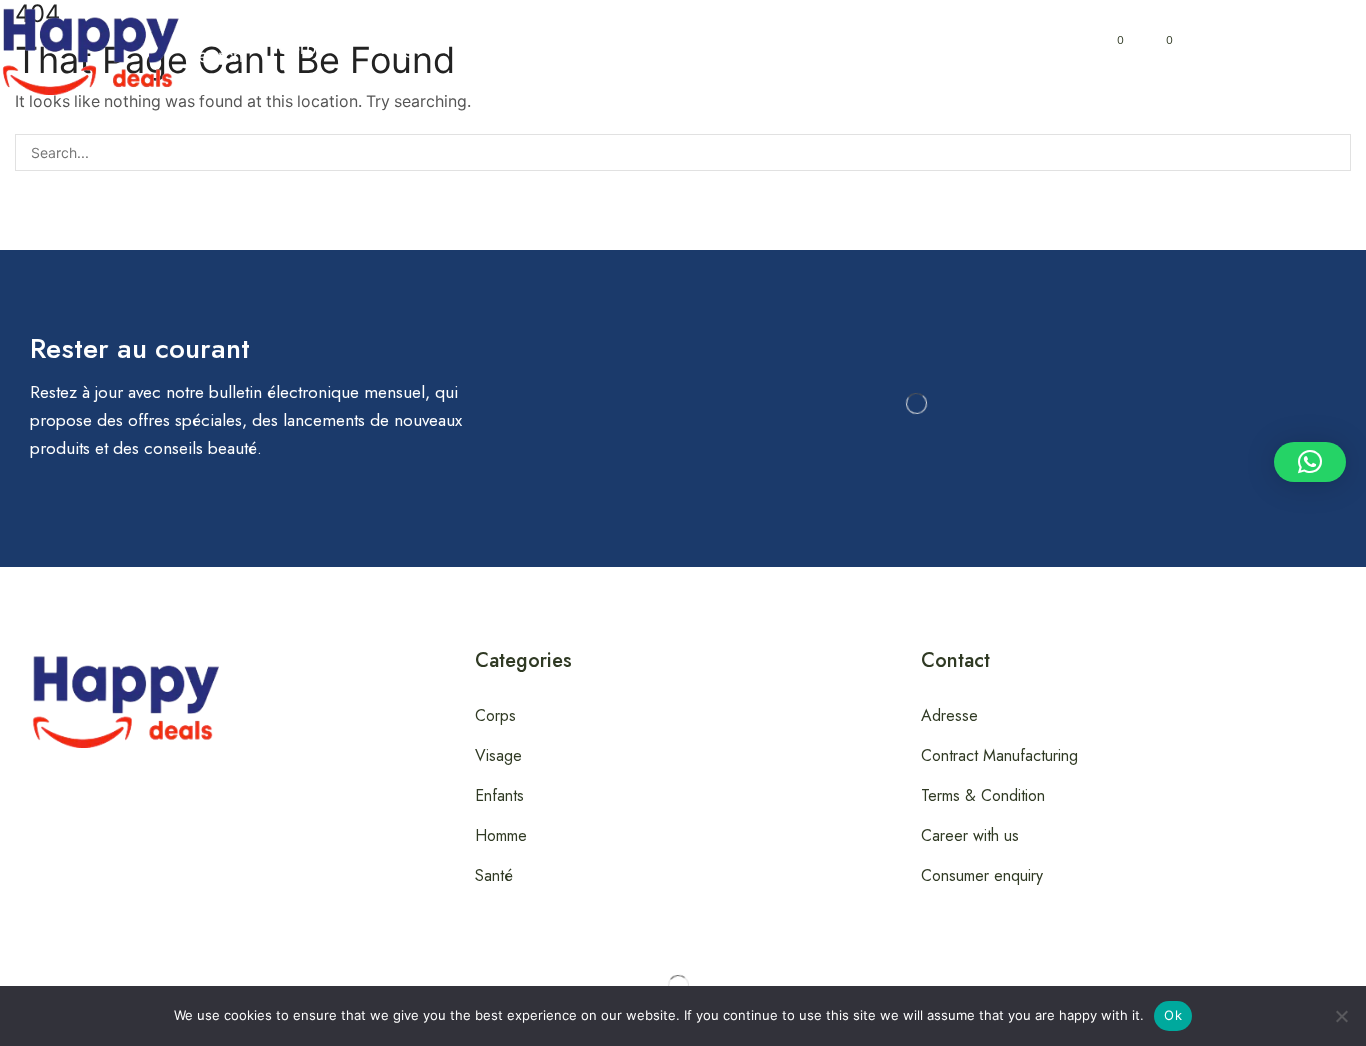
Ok (1173, 1015)
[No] (1341, 1016)
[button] (213, 48)
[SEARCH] (1332, 152)
